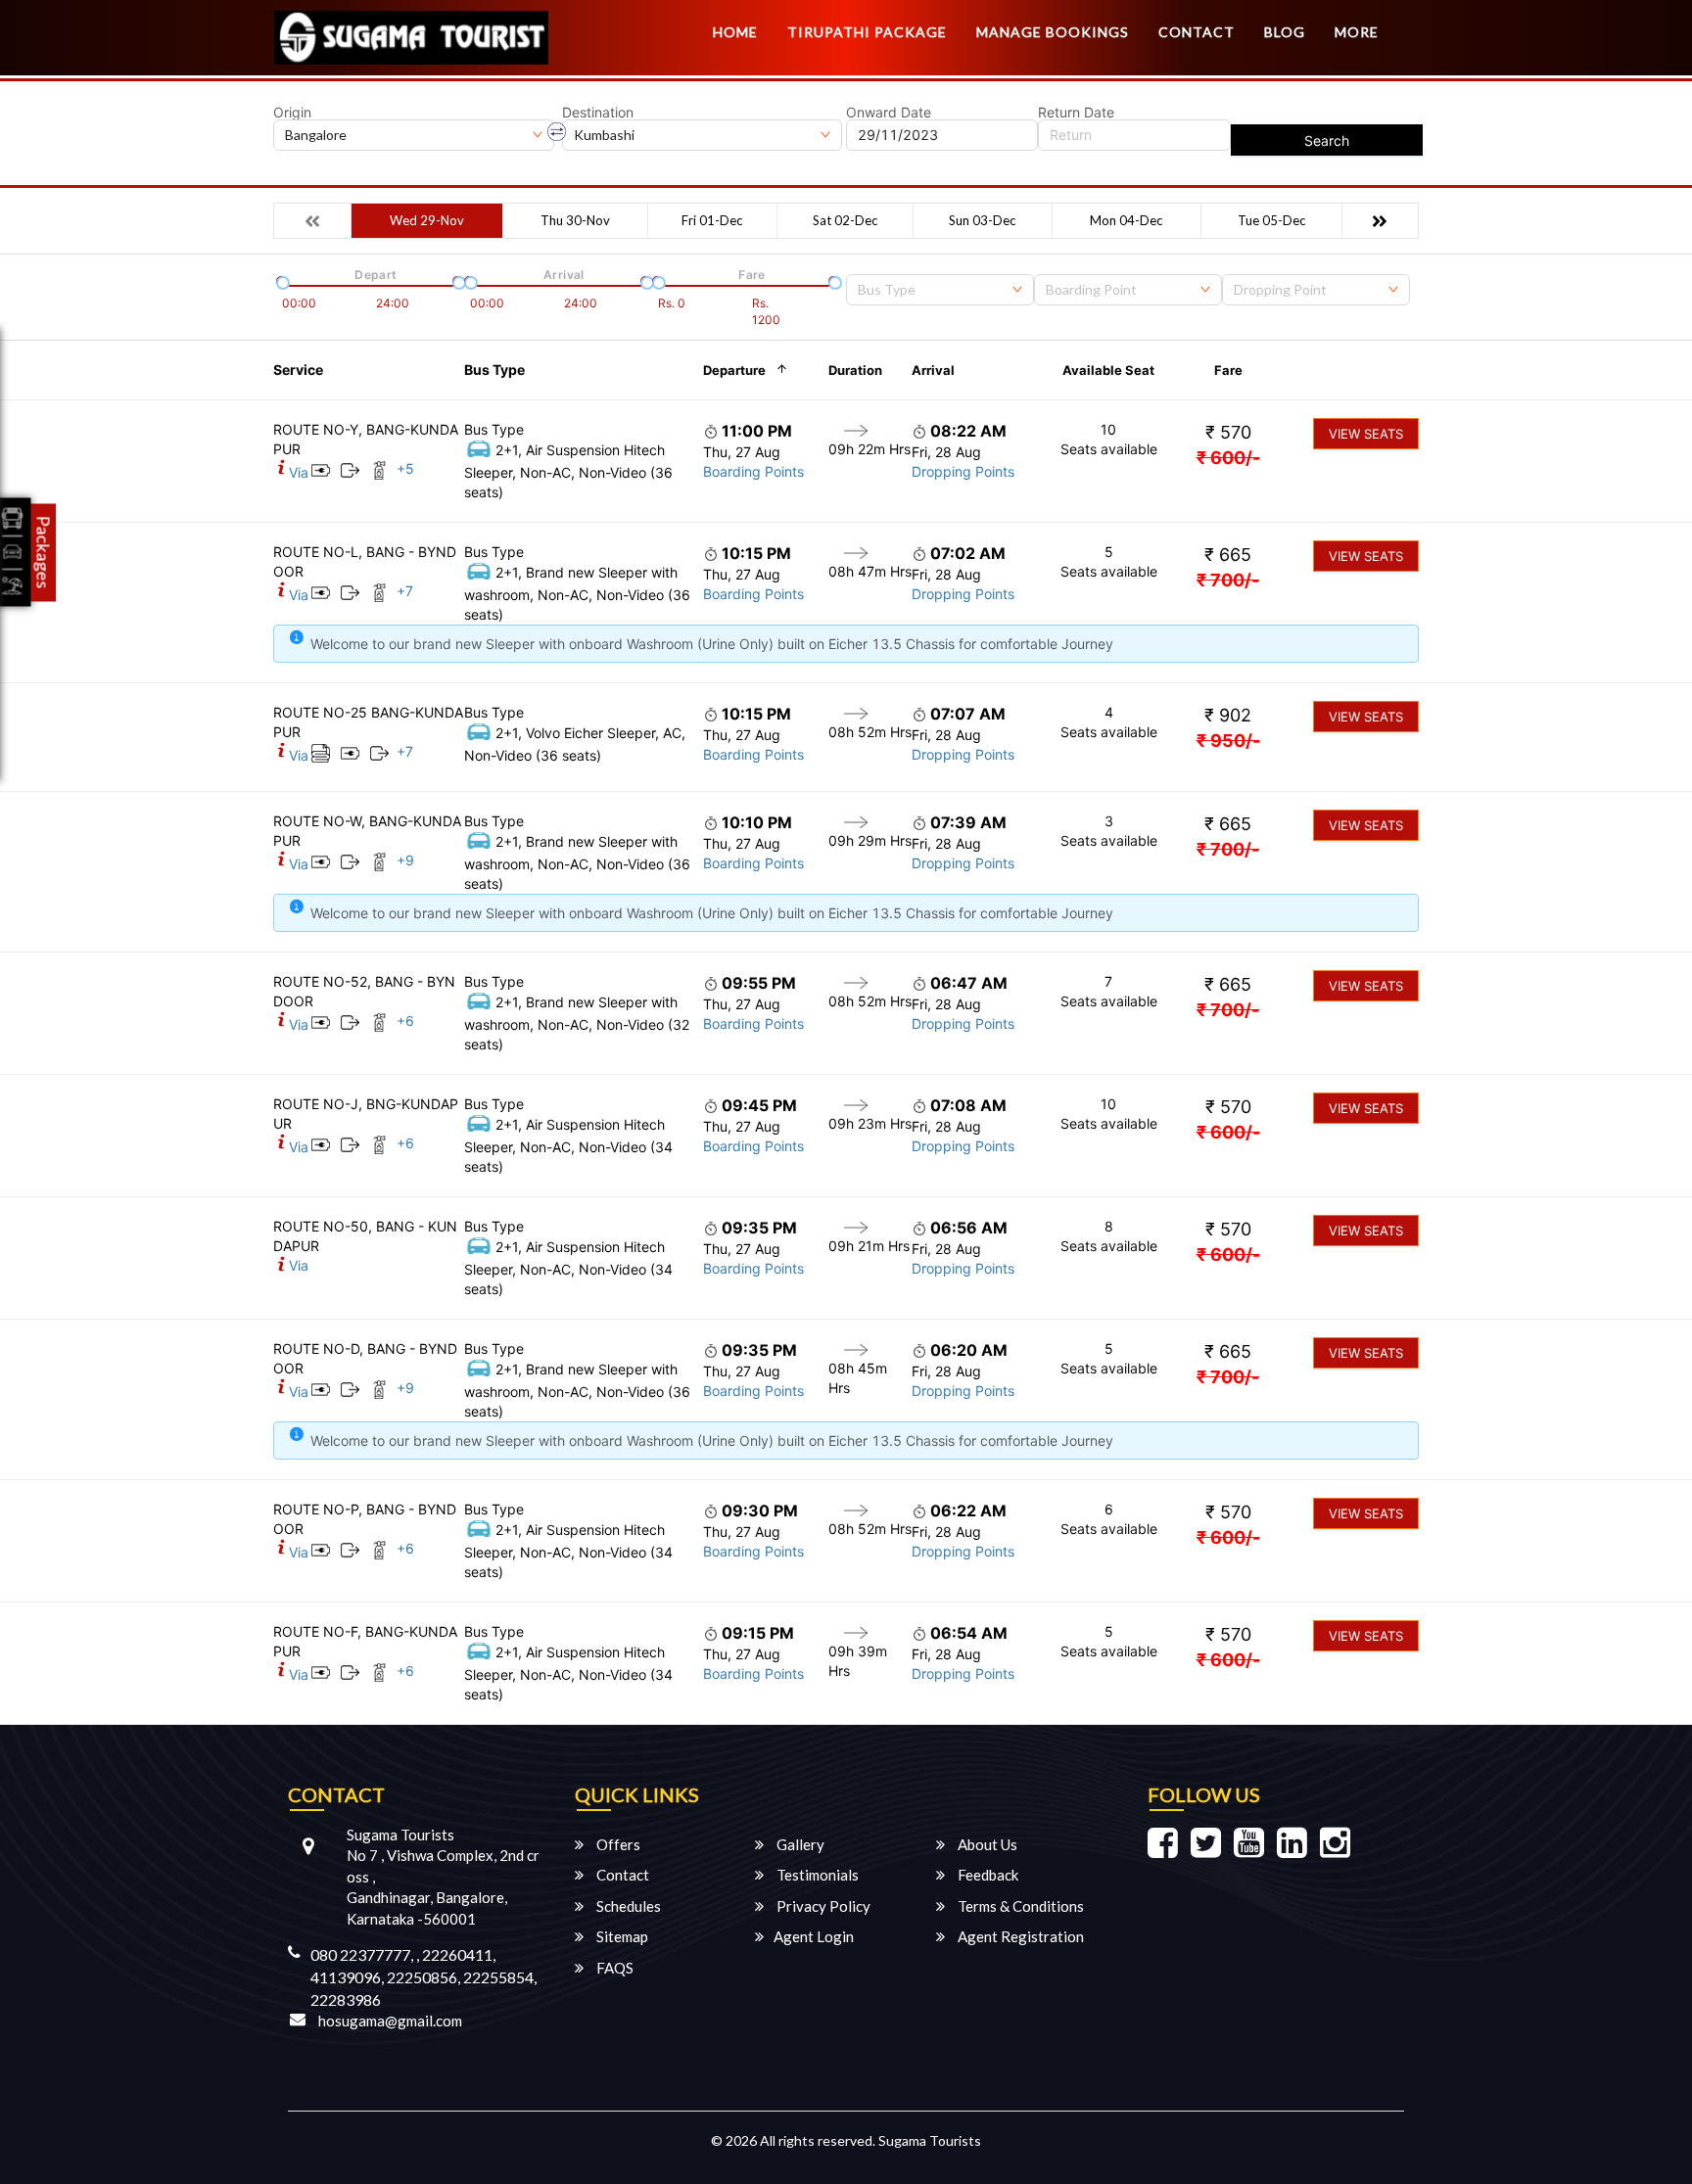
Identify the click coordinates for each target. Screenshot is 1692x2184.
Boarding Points (753, 471)
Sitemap (621, 1936)
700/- (1228, 580)
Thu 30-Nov (575, 220)
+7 (405, 591)
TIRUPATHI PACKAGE (867, 32)
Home (735, 32)
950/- (1228, 741)
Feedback (987, 1875)
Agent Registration (1019, 1936)
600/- (1228, 458)
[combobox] (940, 290)
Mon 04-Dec (1126, 220)
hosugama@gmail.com (390, 2021)
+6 (405, 1021)
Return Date (1076, 113)
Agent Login (814, 1936)
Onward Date (889, 113)
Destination (598, 113)
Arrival (933, 370)
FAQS (613, 1968)
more (1357, 32)
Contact (1197, 32)
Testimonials (816, 1875)
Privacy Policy (822, 1906)
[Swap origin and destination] (557, 132)
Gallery (799, 1844)
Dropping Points (963, 471)
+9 (405, 860)
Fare (1228, 370)
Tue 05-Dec (1271, 220)
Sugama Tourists (930, 2140)
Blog (1285, 32)
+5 (405, 468)
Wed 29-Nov (427, 220)
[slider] (281, 281)
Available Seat (1108, 370)
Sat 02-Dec (845, 220)
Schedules (627, 1906)
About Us (986, 1844)
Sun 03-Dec (982, 220)
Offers (617, 1844)
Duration (855, 370)
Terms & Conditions (1019, 1906)
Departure (734, 370)
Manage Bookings (1053, 32)
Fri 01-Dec (712, 220)
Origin (292, 113)
